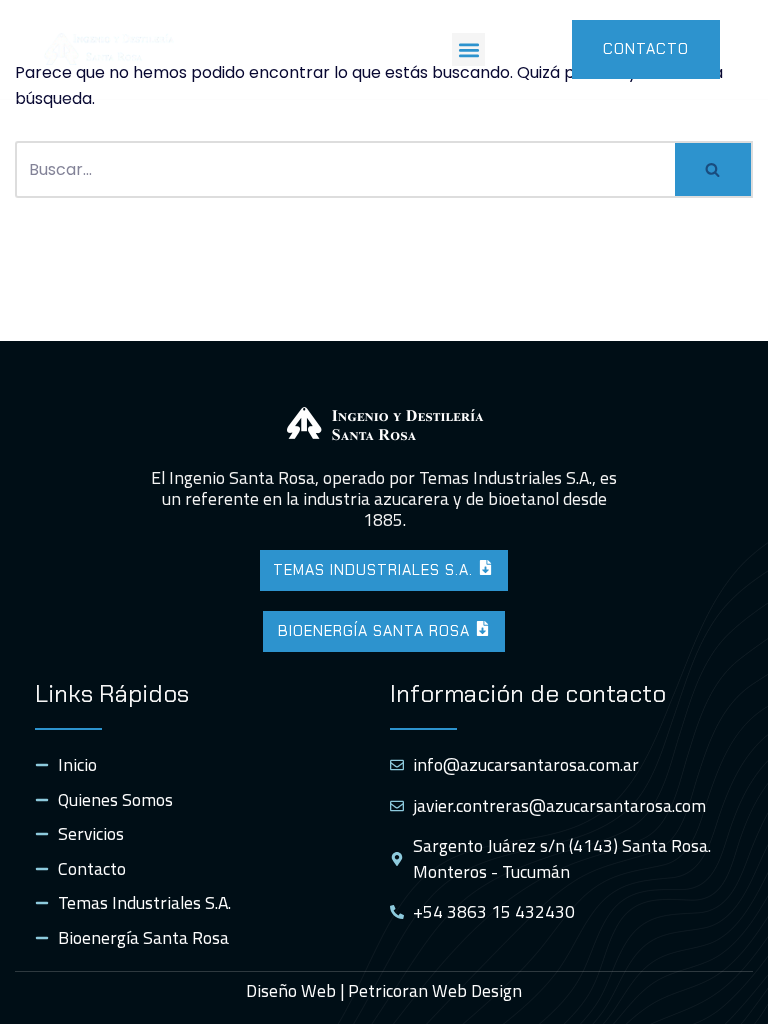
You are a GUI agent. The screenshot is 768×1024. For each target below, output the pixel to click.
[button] (468, 49)
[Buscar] (714, 169)
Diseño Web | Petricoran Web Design (384, 990)
